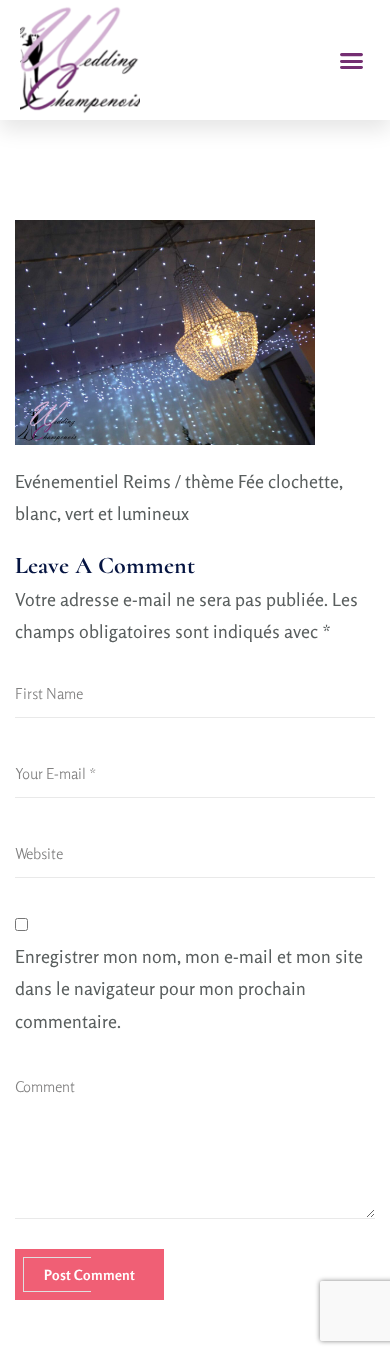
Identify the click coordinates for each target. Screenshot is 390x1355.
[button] (352, 60)
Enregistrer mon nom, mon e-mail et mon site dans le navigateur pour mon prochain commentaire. (189, 988)
